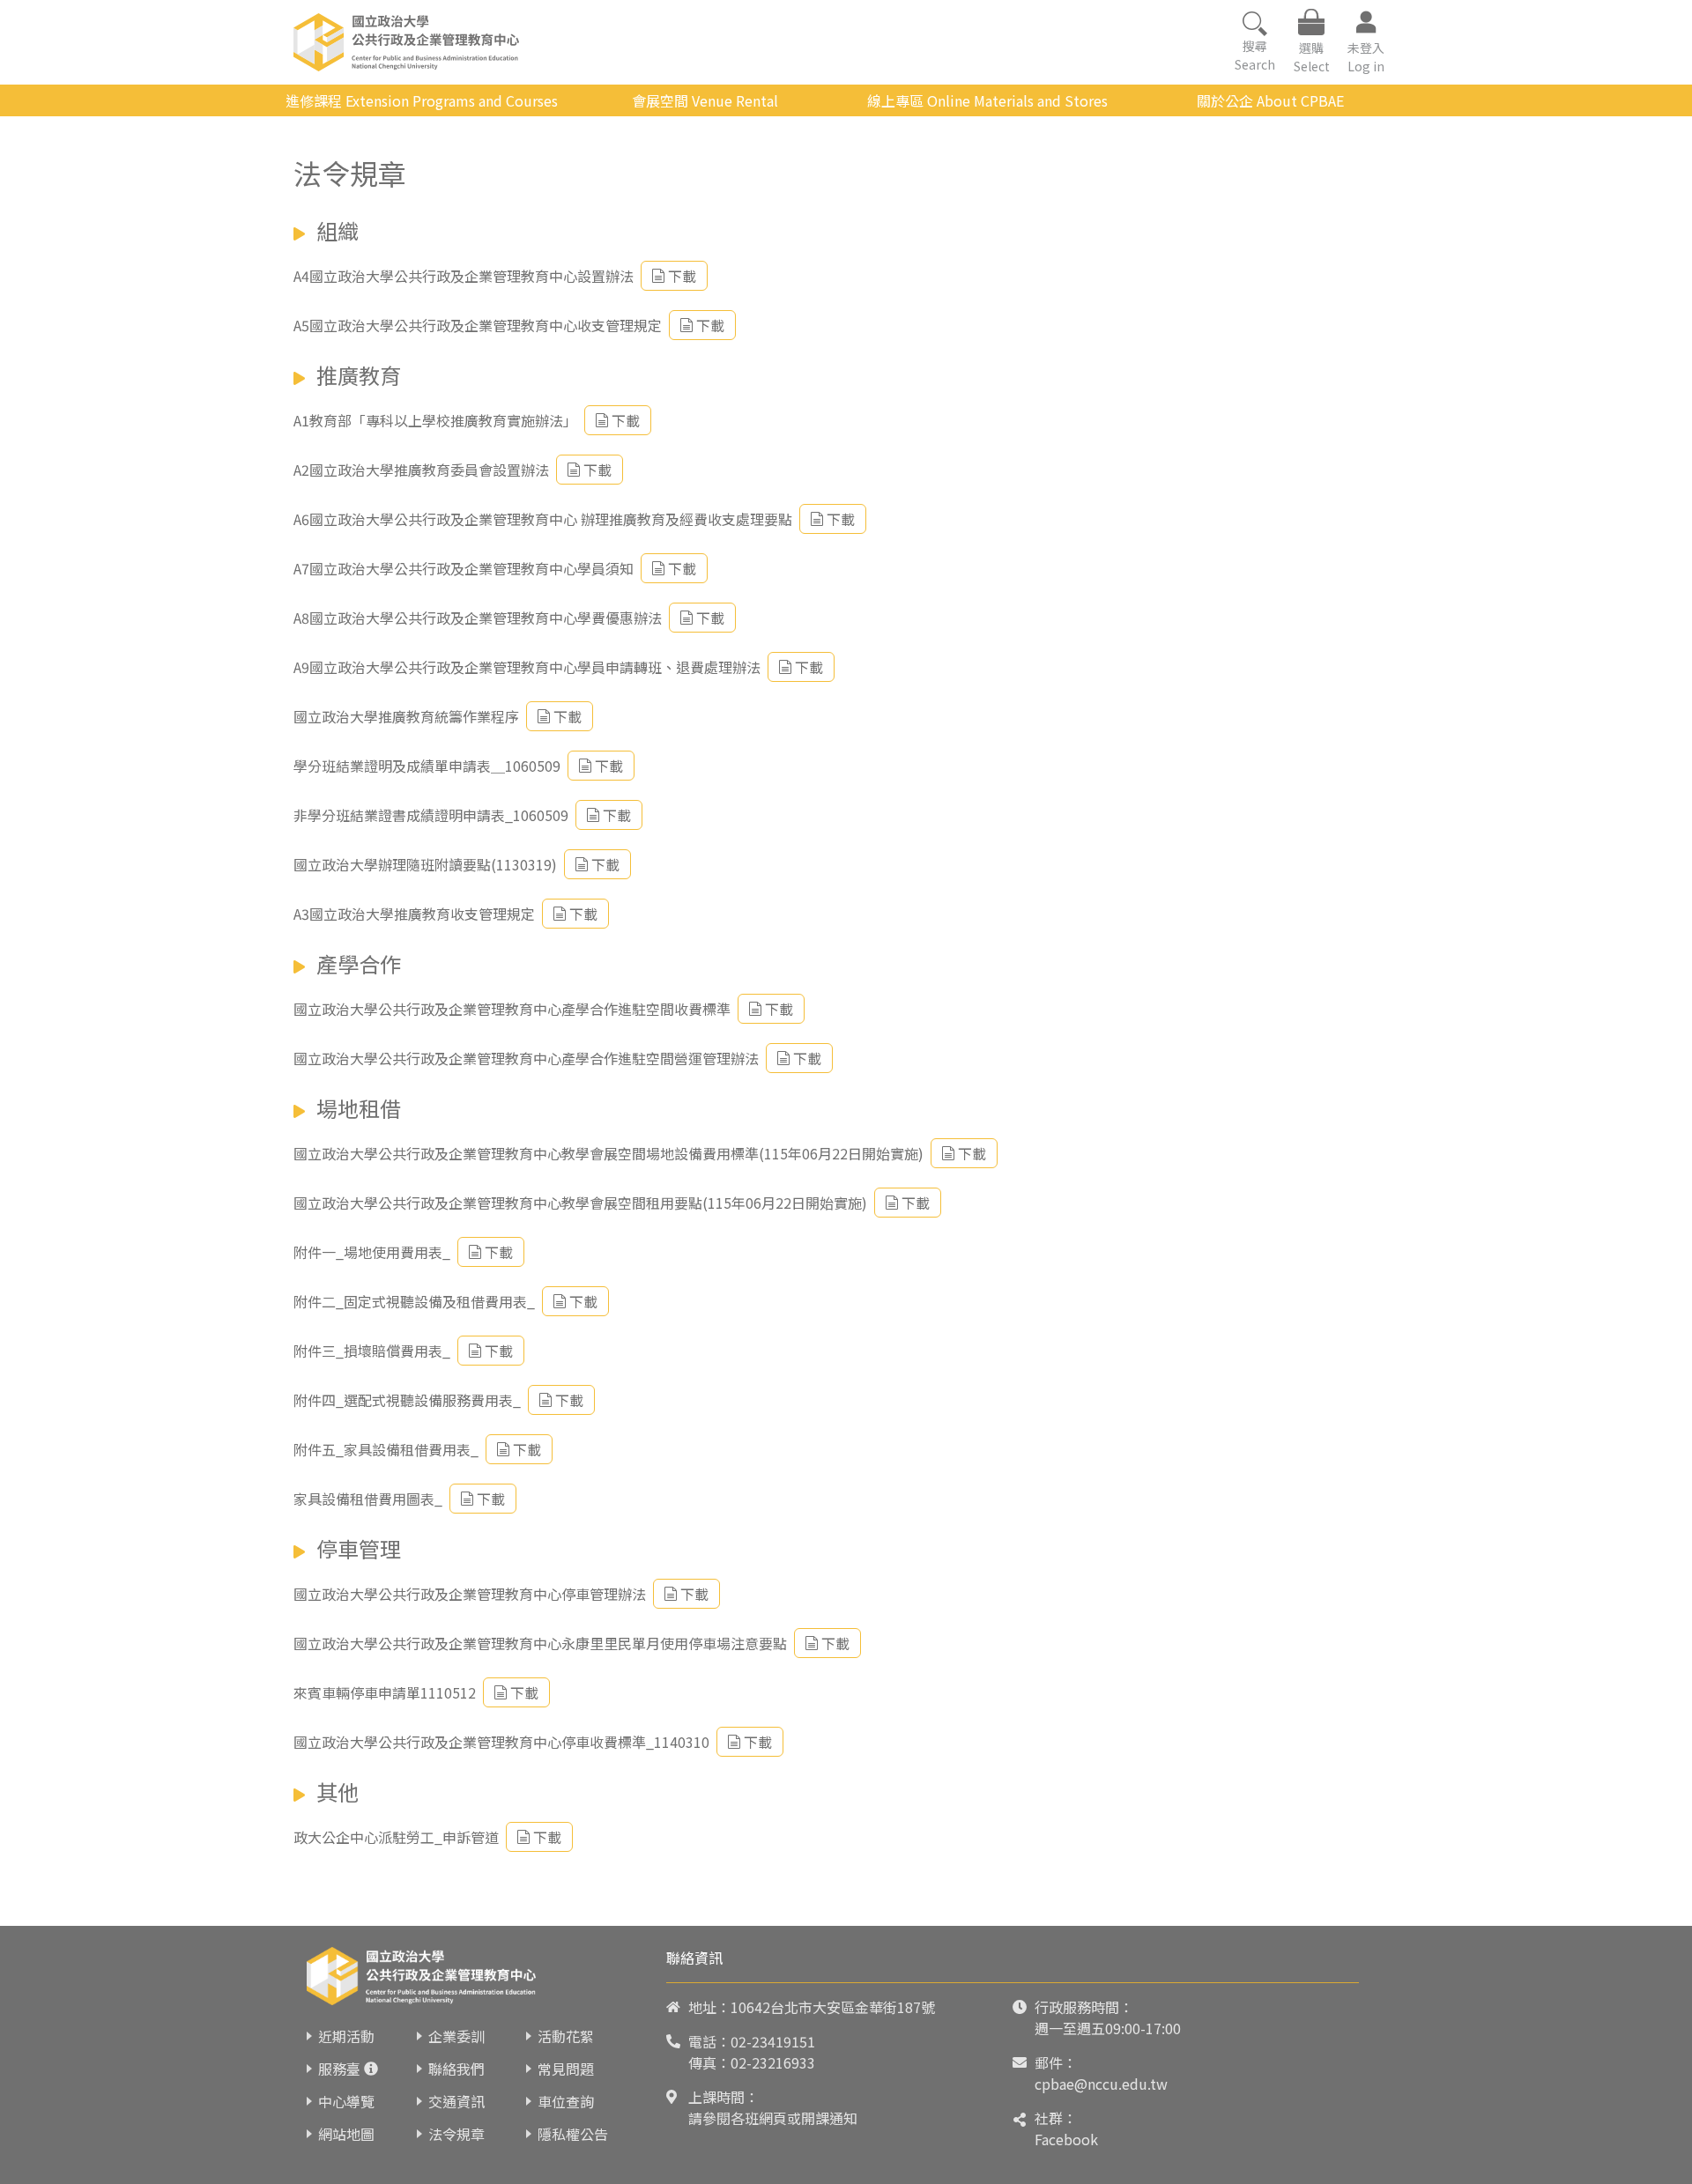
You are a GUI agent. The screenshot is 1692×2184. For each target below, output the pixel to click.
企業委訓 (456, 2036)
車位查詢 (566, 2101)
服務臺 (339, 2069)
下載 (682, 276)
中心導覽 (346, 2101)
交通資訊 (456, 2101)
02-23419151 (773, 2041)
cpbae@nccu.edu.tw (1101, 2084)
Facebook (1066, 2139)
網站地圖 (346, 2134)
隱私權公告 (573, 2134)
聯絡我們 (456, 2069)
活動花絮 (566, 2036)
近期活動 (346, 2036)
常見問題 (566, 2069)
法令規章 (456, 2134)
